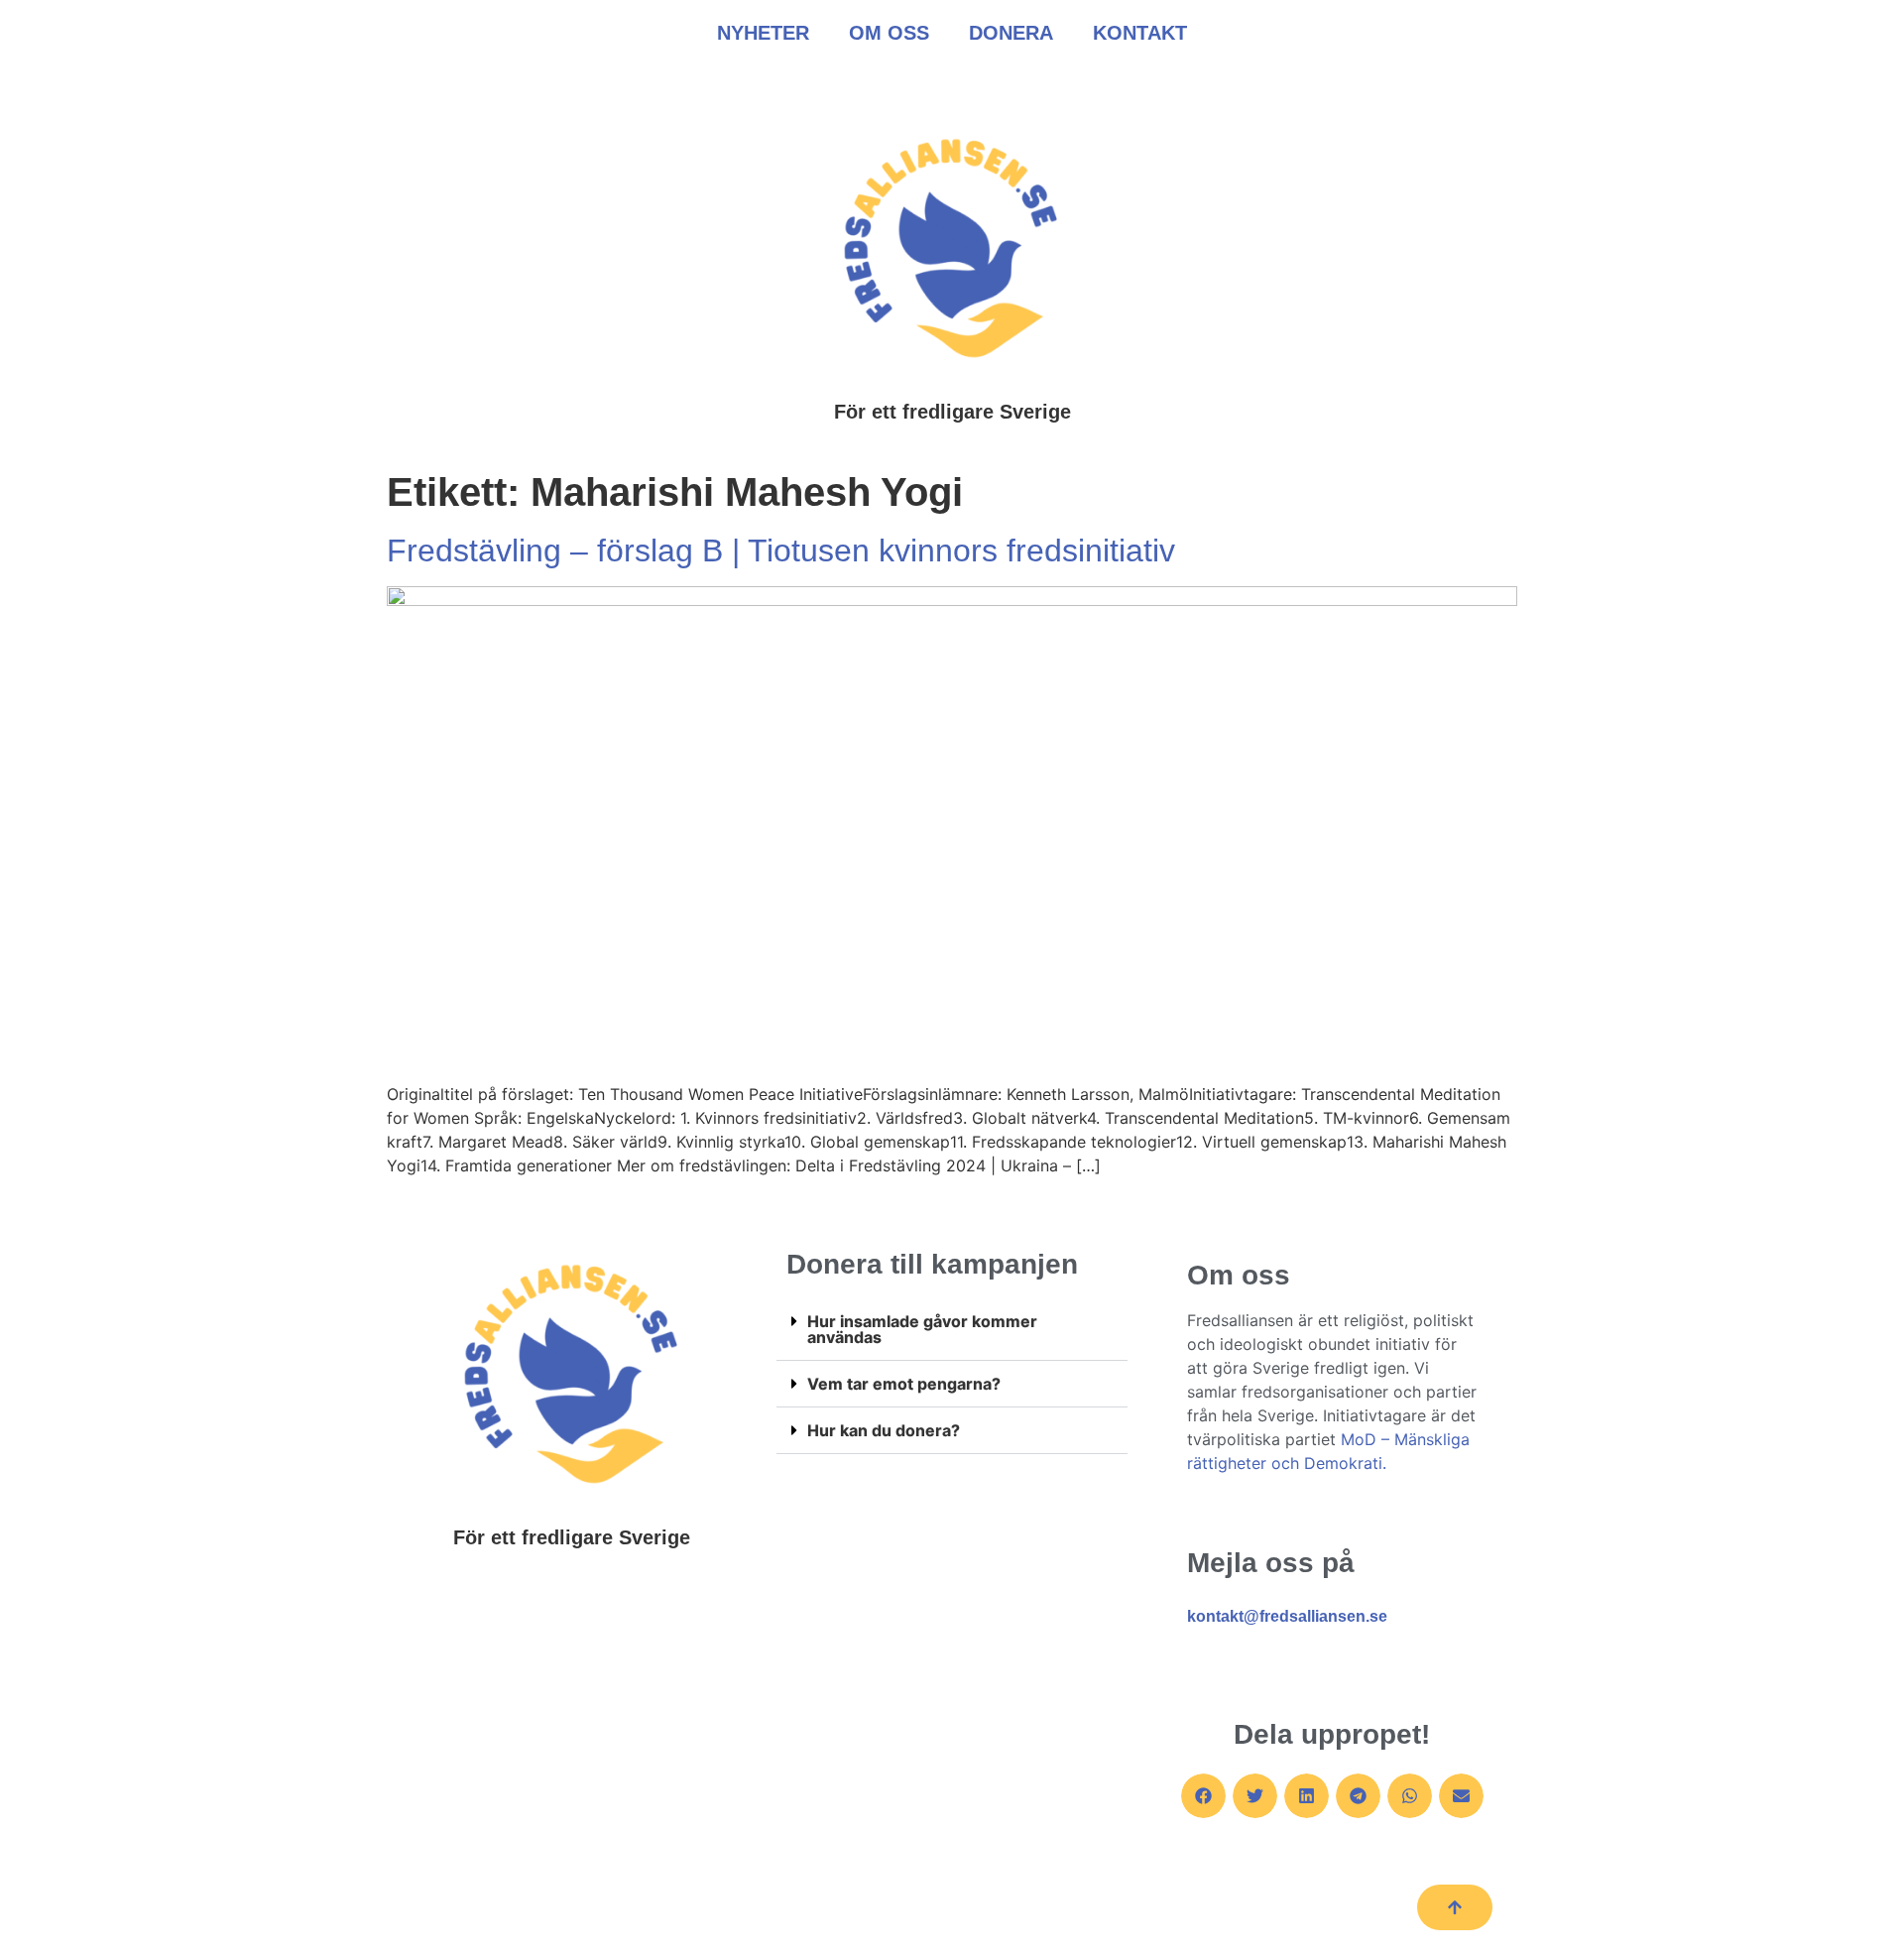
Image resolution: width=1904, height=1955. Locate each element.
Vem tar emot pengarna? (904, 1384)
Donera (1011, 33)
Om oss (889, 33)
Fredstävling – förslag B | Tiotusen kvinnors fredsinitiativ (781, 550)
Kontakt (1140, 33)
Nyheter (763, 33)
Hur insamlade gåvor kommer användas (922, 1329)
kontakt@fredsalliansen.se (1287, 1616)
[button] (952, 1330)
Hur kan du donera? (884, 1430)
